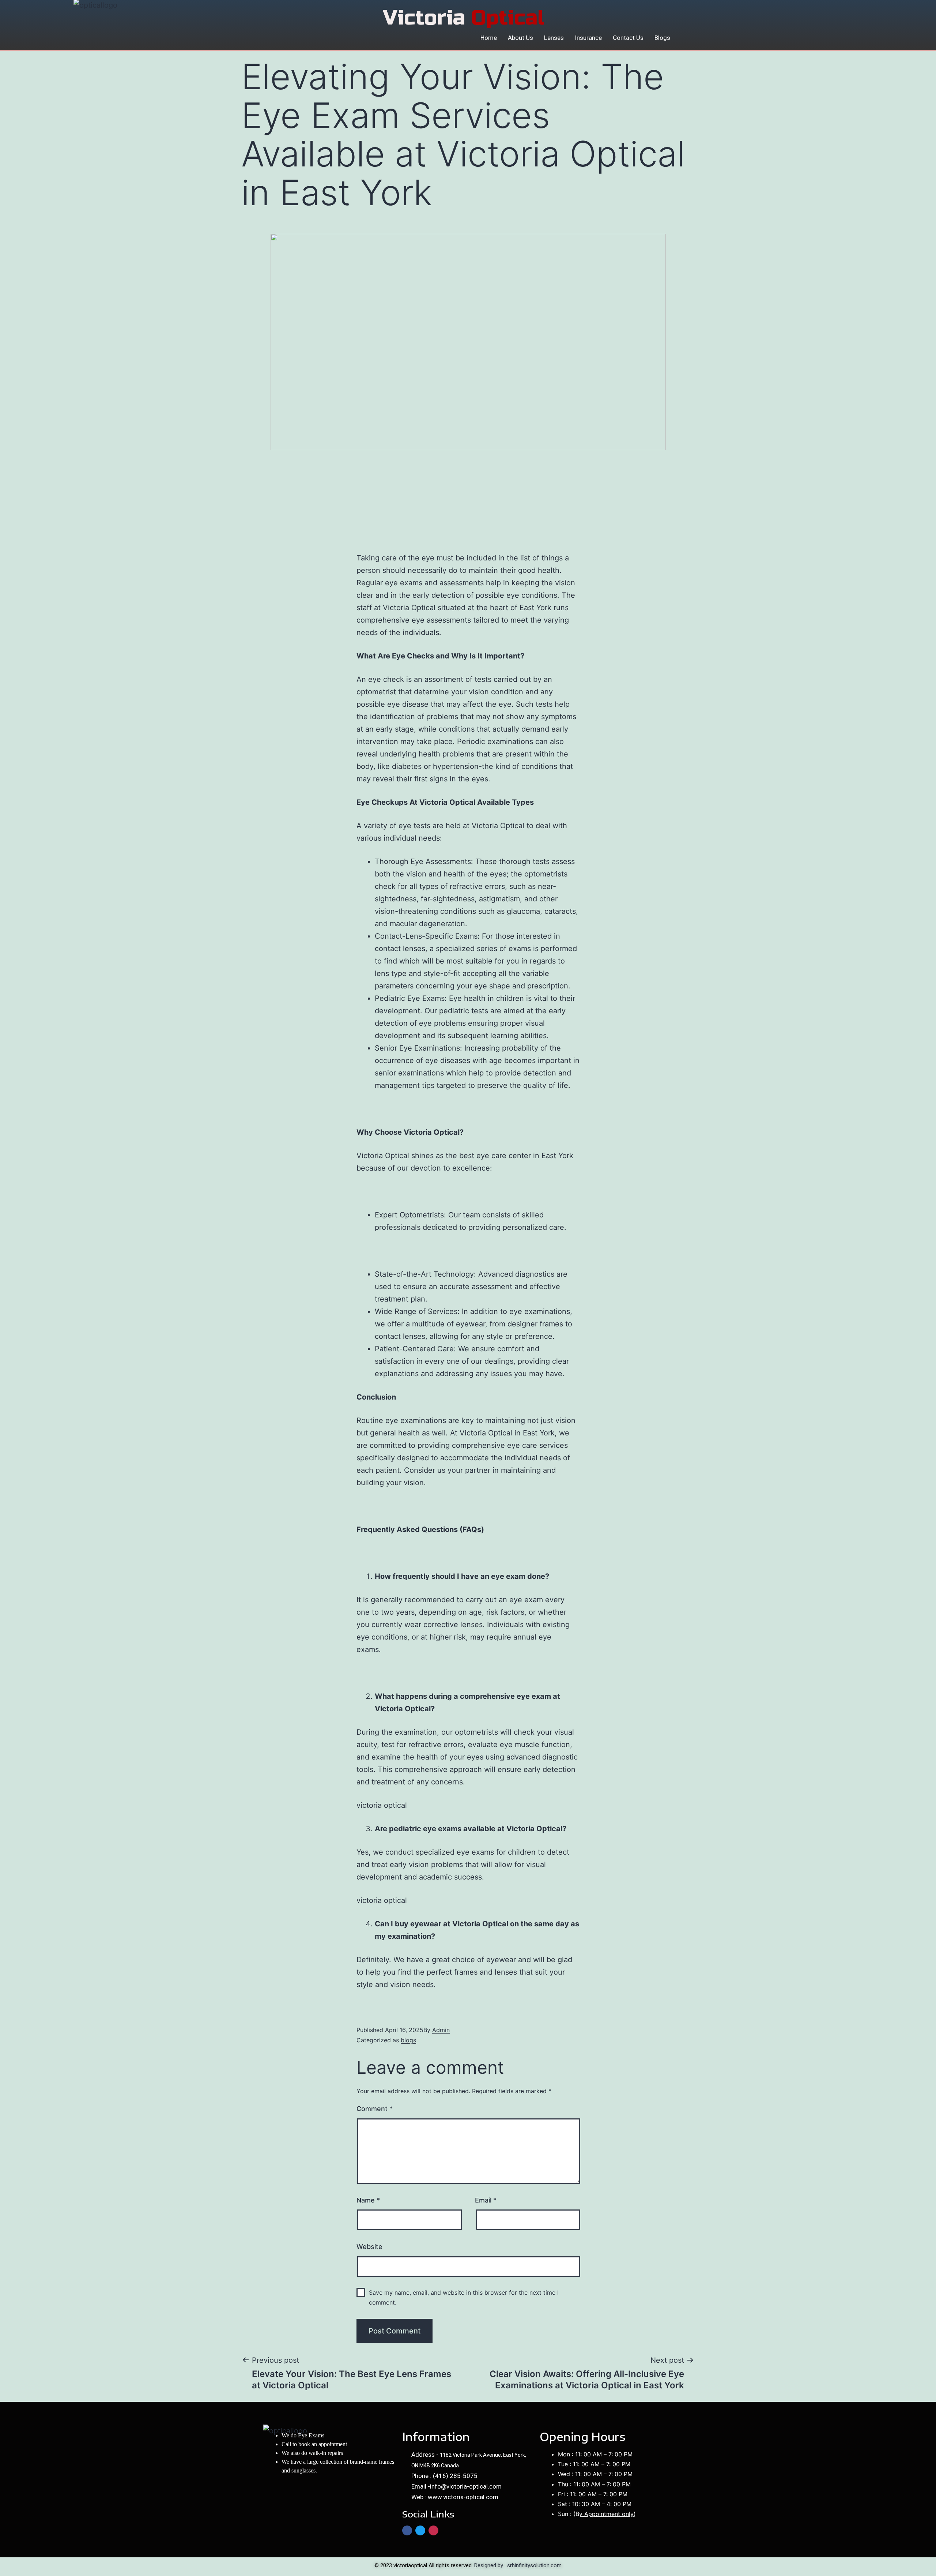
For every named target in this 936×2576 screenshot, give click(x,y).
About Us (520, 38)
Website (369, 2247)
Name (368, 2200)
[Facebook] (407, 2530)
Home (489, 38)
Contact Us (628, 38)
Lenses (554, 38)
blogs (408, 2040)
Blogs (662, 38)
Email (486, 2200)
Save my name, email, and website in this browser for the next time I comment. (464, 2297)
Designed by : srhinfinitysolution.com (518, 2565)
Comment (375, 2109)
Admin (441, 2030)
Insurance (588, 38)
